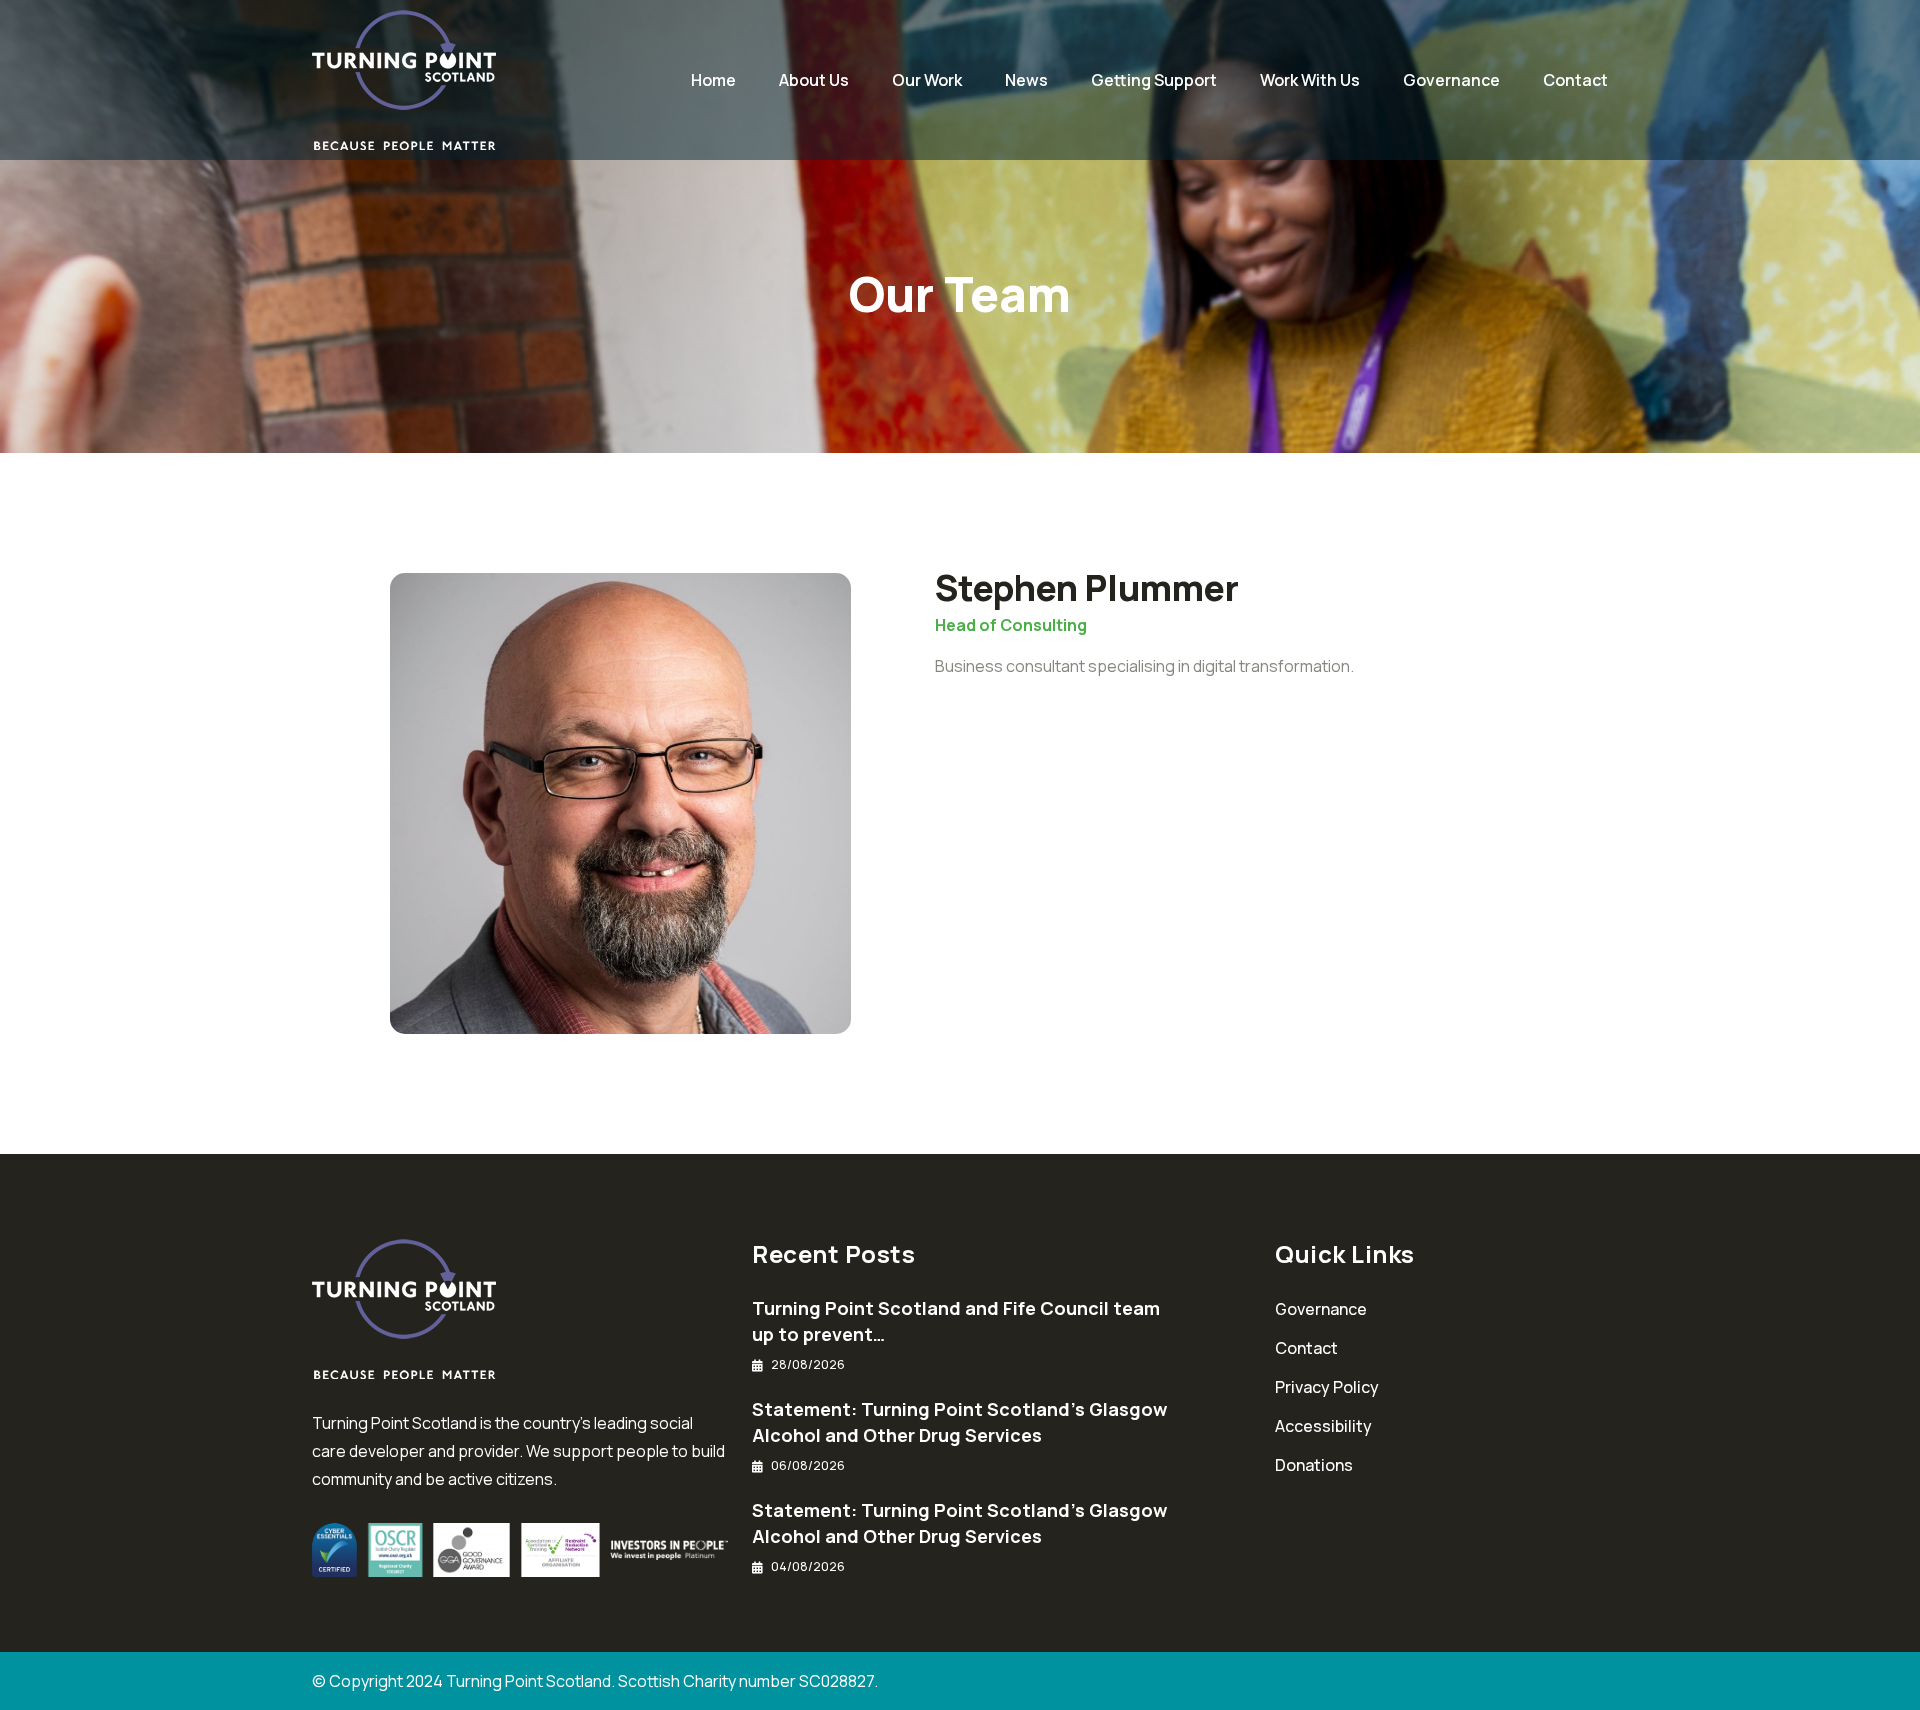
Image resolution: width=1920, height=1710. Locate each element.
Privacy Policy (1327, 1387)
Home (713, 80)
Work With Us (1310, 80)
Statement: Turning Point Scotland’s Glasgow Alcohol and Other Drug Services (959, 1422)
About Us (814, 80)
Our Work (927, 80)
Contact (1575, 80)
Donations (1314, 1465)
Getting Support (1154, 80)
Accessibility (1323, 1426)
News (1026, 80)
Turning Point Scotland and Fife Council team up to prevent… (956, 1321)
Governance (1451, 80)
